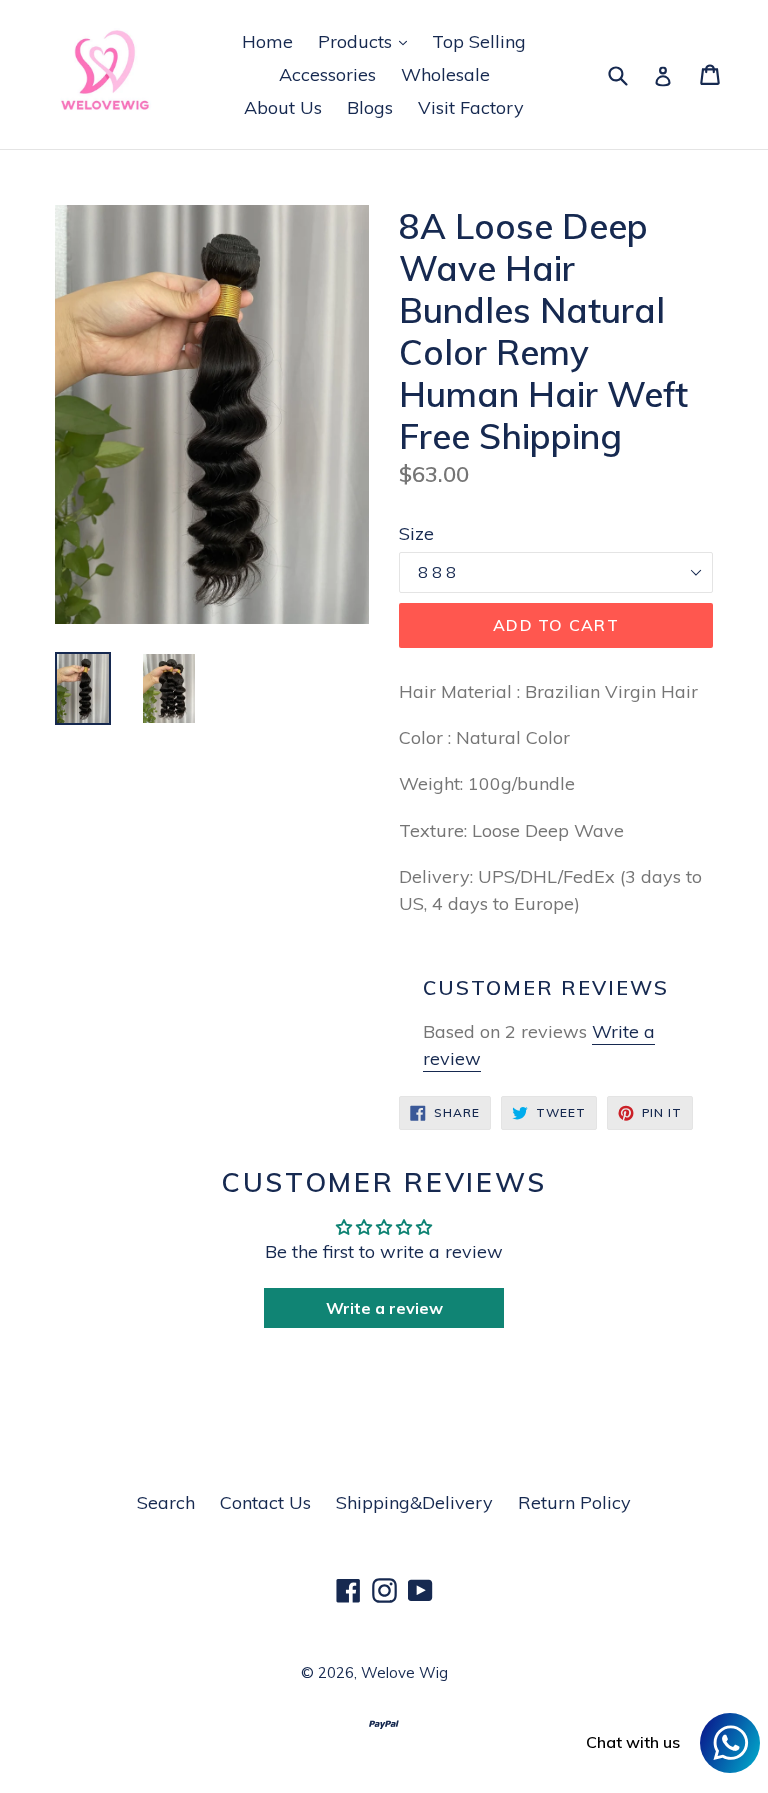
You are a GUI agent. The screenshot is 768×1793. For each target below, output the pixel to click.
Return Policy (574, 1502)
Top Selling (479, 41)
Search (166, 1502)
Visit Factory (471, 107)
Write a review (384, 1308)
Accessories (327, 74)
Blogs (370, 107)
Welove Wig (404, 1672)
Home (267, 41)
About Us (283, 107)
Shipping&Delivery (414, 1502)
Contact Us (265, 1502)
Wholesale (445, 74)
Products (367, 41)
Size (416, 533)
